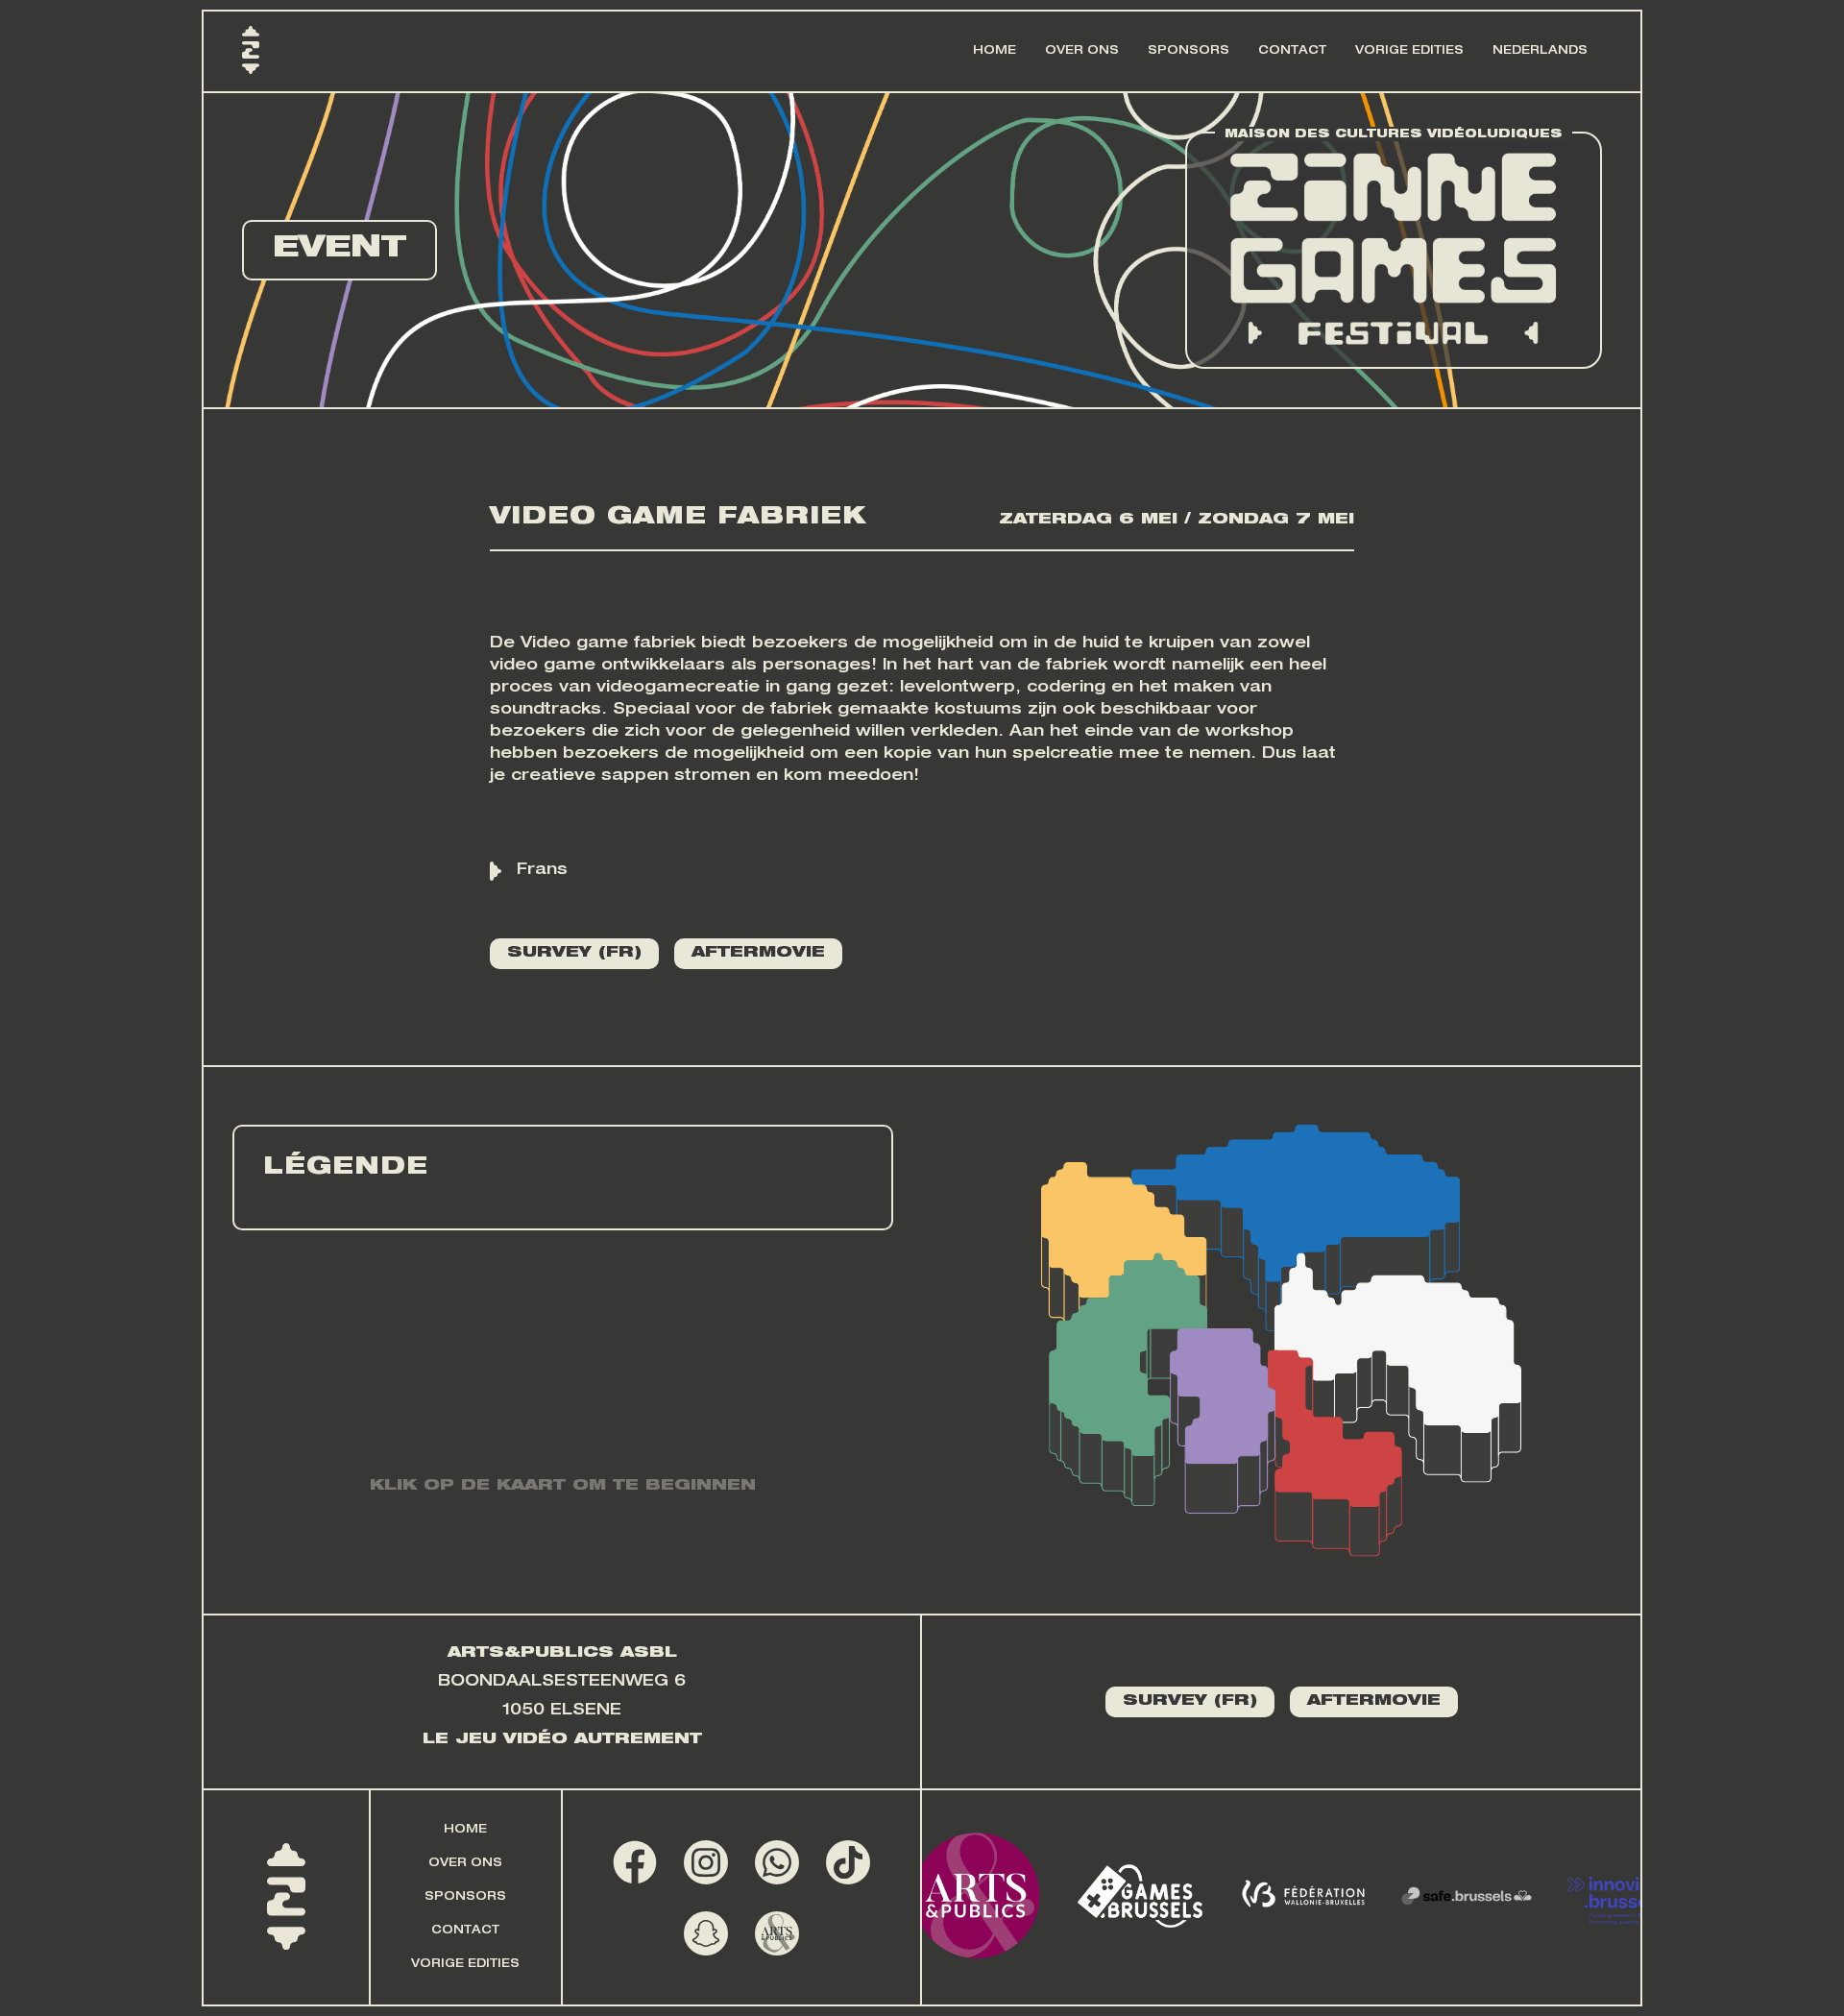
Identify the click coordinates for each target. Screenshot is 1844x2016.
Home (995, 51)
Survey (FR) (574, 954)
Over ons (1082, 51)
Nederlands (1540, 51)
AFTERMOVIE (758, 954)
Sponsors (1189, 51)
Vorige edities (1409, 51)
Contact (1292, 51)
